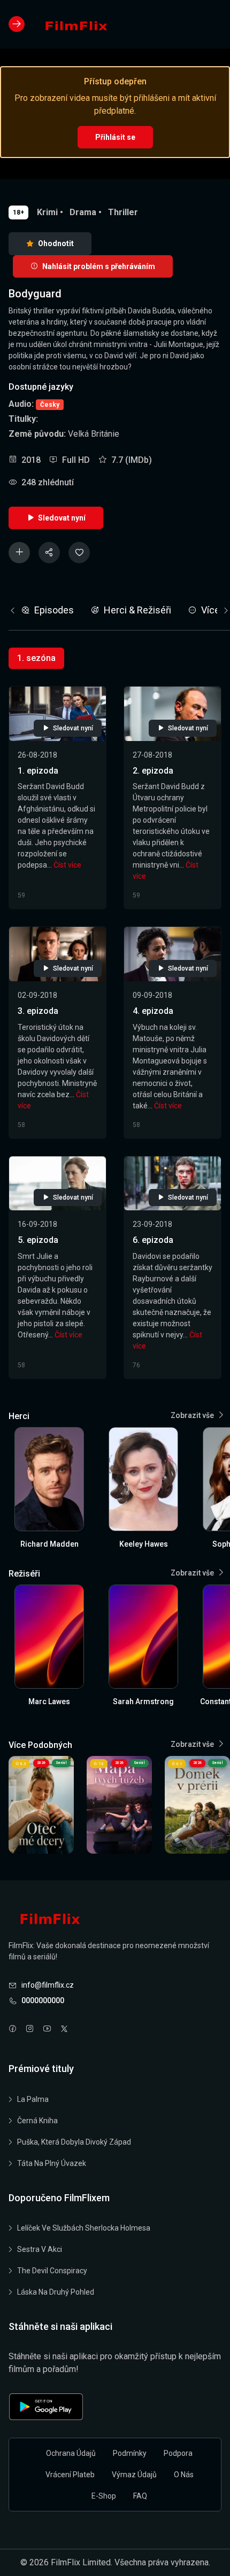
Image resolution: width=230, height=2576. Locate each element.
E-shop (104, 2496)
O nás (184, 2475)
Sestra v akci (40, 2249)
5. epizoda (38, 1240)
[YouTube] (47, 2030)
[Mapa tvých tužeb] (119, 1805)
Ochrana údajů (71, 2453)
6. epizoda (153, 1240)
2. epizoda (153, 771)
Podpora (178, 2453)
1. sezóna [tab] (36, 658)
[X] (64, 2030)
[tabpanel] (115, 1024)
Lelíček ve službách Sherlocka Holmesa (84, 2228)
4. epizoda (153, 1011)
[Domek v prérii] (197, 1805)
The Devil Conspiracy (52, 2271)
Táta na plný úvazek (52, 2163)
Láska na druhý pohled (56, 2292)
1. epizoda (38, 771)
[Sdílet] (49, 553)
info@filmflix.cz (48, 1985)
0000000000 (43, 2000)
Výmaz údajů (134, 2475)
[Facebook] (13, 2030)
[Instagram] (30, 2030)
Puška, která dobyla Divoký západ (74, 2142)
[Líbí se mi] (79, 553)
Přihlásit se (115, 137)
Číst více (67, 865)
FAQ (140, 2496)
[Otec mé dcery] (41, 1805)
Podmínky (130, 2453)
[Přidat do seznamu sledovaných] (19, 553)
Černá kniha (37, 2121)
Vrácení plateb (70, 2475)
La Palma (33, 2099)
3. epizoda (38, 1011)
